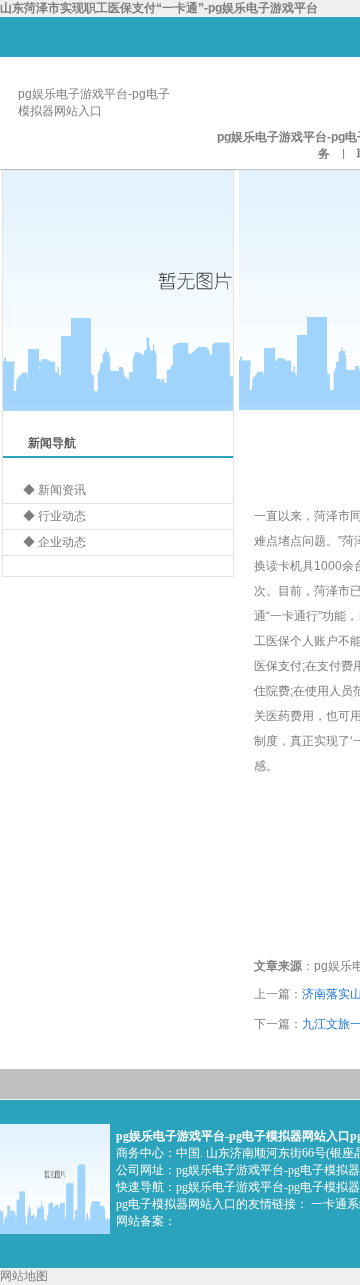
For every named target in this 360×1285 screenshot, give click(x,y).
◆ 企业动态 (54, 542)
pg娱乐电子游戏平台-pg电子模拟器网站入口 (233, 1136)
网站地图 (24, 1276)
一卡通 (288, 616)
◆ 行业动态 (54, 516)
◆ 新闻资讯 (54, 490)
